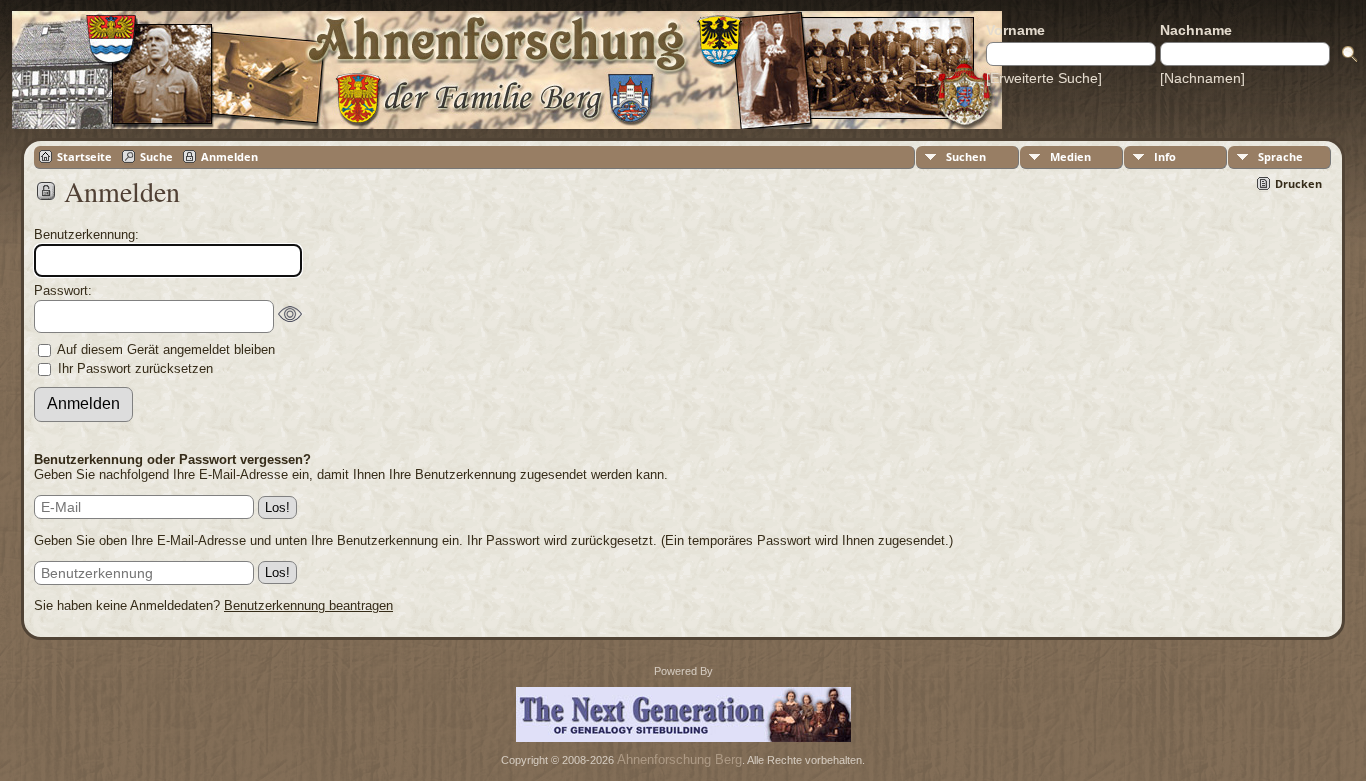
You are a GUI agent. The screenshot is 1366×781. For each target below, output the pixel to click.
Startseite (84, 156)
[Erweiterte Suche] (1044, 78)
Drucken (1298, 183)
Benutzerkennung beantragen (308, 605)
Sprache (1280, 156)
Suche (156, 156)
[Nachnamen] (1202, 78)
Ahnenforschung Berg (679, 759)
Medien (1070, 156)
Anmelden (229, 156)
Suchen (966, 156)
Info (1165, 156)
